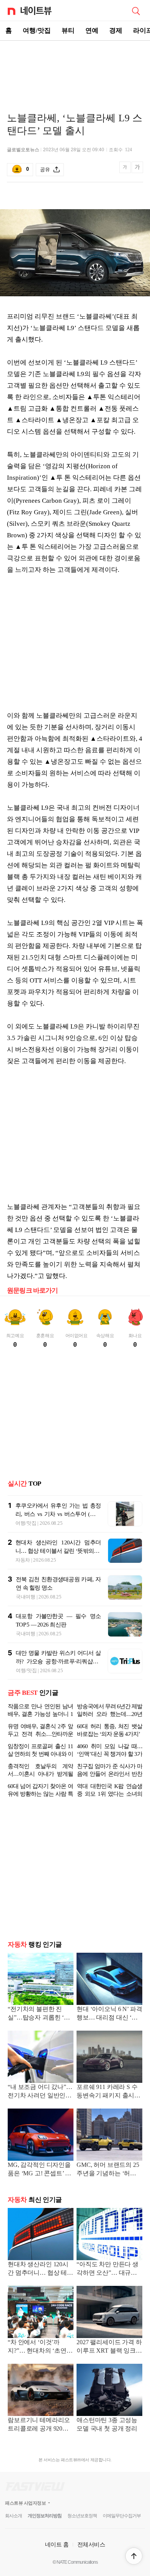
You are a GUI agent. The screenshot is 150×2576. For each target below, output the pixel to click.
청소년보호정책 (82, 2546)
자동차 (23, 1560)
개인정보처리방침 (45, 2546)
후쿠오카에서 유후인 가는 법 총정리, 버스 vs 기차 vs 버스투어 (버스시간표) (58, 1514)
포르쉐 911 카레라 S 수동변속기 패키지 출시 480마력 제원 (107, 2123)
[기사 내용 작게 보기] (126, 171)
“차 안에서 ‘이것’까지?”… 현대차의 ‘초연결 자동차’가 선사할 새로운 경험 (41, 2378)
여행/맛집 (37, 31)
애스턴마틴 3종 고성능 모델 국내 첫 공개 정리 (107, 2455)
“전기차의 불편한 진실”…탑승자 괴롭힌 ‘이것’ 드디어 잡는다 (39, 2045)
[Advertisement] (75, 68)
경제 (116, 31)
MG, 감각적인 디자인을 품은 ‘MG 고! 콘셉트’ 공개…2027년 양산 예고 (39, 2200)
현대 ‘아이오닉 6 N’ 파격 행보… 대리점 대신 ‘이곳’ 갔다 (109, 2045)
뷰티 (68, 31)
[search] (136, 10)
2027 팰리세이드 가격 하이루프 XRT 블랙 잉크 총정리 (109, 2378)
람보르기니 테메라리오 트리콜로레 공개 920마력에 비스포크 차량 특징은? (40, 2456)
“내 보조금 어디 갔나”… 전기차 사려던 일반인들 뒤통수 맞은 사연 (40, 2123)
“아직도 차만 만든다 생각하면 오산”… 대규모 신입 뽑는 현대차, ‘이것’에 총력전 (109, 2300)
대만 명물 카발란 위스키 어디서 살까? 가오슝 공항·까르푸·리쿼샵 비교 (58, 1661)
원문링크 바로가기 (32, 1290)
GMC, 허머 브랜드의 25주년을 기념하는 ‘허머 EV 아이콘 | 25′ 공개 (108, 2200)
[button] (134, 2556)
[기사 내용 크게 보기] (137, 170)
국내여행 (26, 1597)
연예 (92, 31)
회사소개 (13, 2546)
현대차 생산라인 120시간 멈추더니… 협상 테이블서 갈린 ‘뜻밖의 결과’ (58, 1551)
